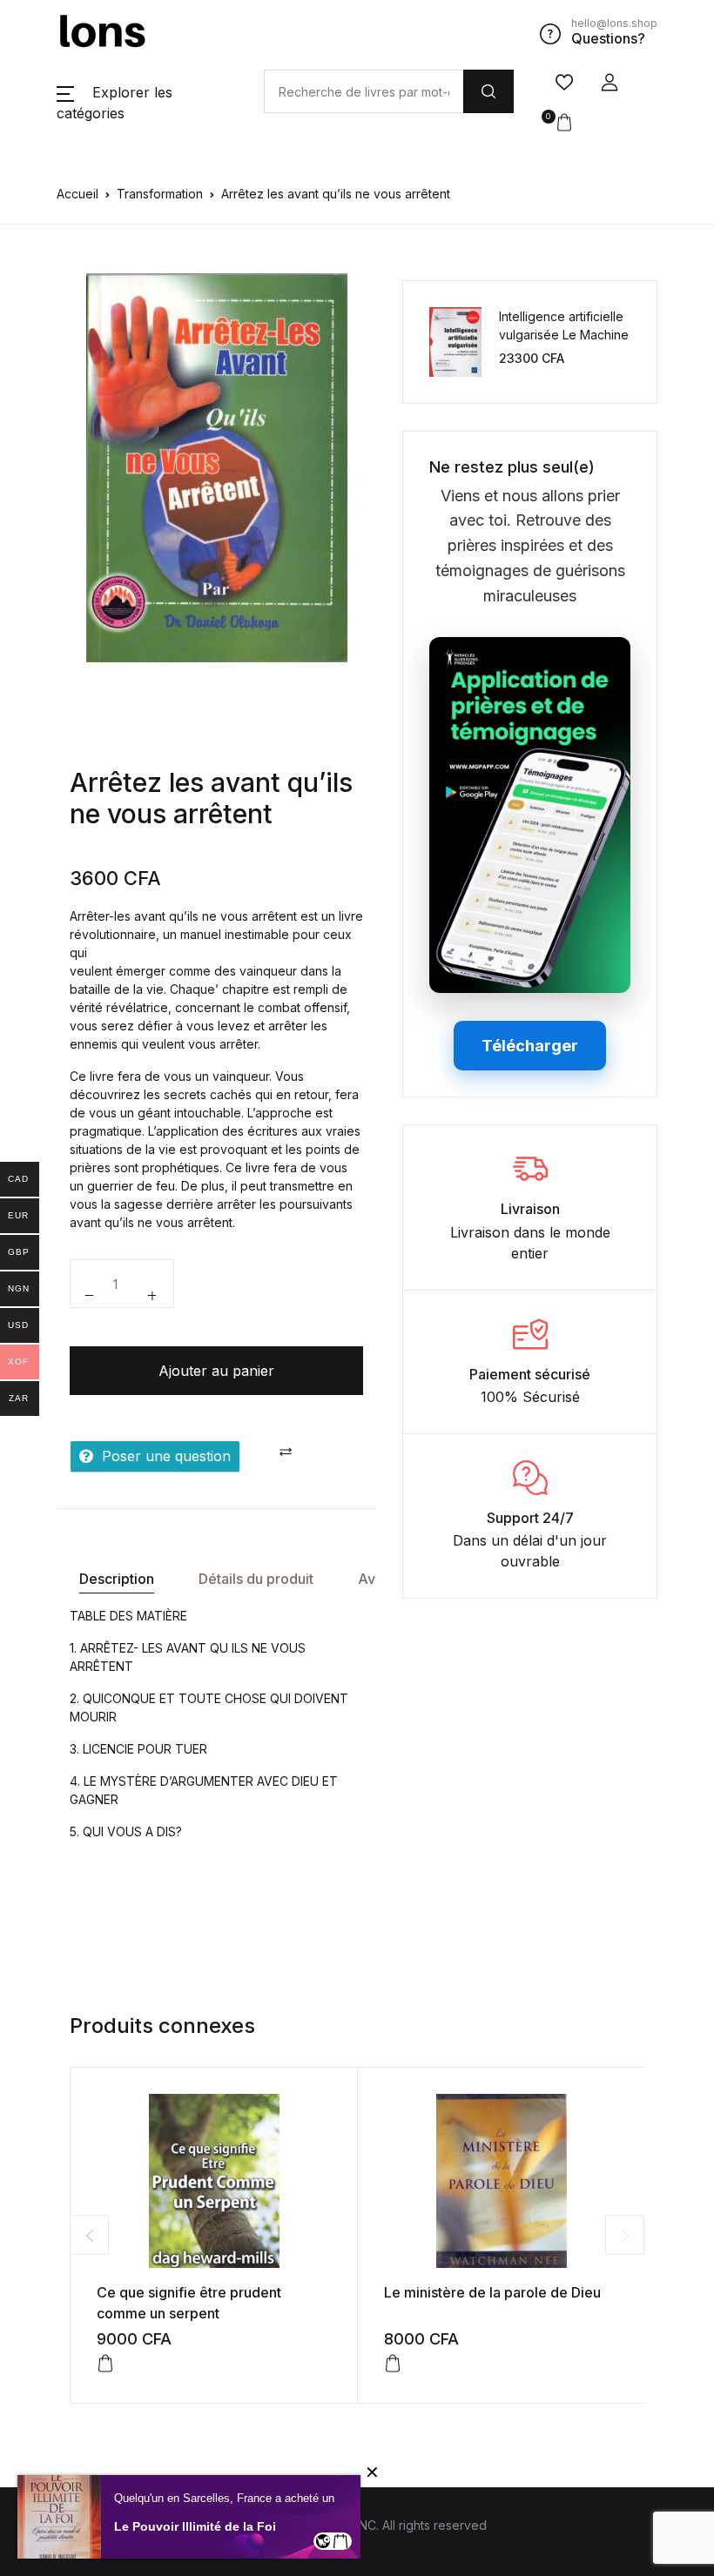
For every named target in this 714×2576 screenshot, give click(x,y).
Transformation (160, 194)
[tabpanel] (217, 468)
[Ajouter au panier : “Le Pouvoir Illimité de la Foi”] (340, 2541)
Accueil (77, 194)
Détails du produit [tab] (256, 1579)
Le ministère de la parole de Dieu (492, 2292)
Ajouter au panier (216, 1371)
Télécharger (530, 1046)
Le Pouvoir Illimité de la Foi (195, 2526)
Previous (89, 2235)
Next (625, 2235)
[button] (610, 83)
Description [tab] (117, 1579)
